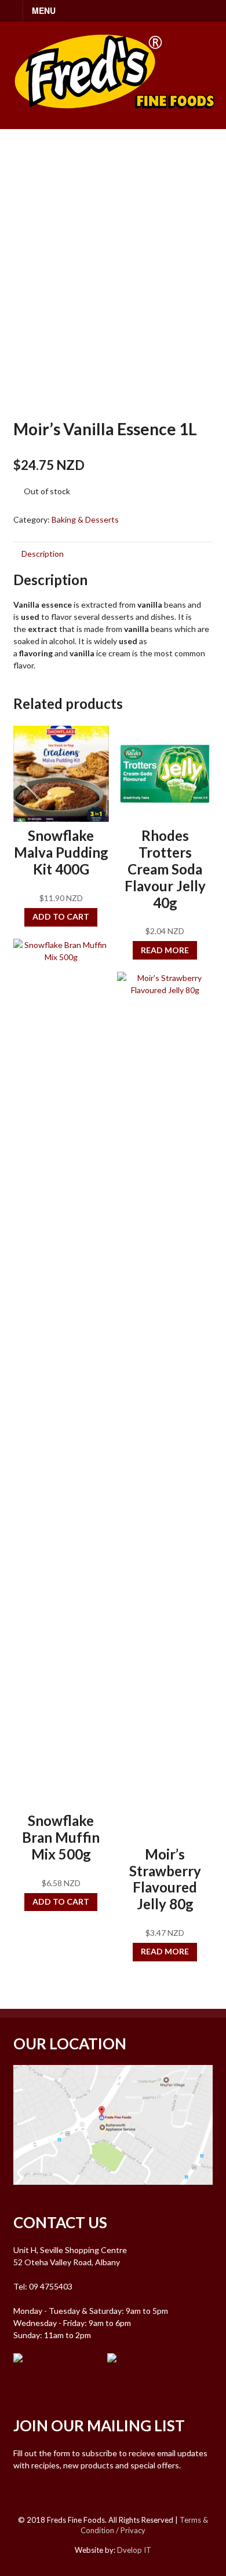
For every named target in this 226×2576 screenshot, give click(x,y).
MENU (44, 10)
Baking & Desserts (85, 519)
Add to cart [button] (61, 916)
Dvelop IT (134, 2550)
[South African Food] (115, 116)
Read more (165, 950)
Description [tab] (43, 554)
